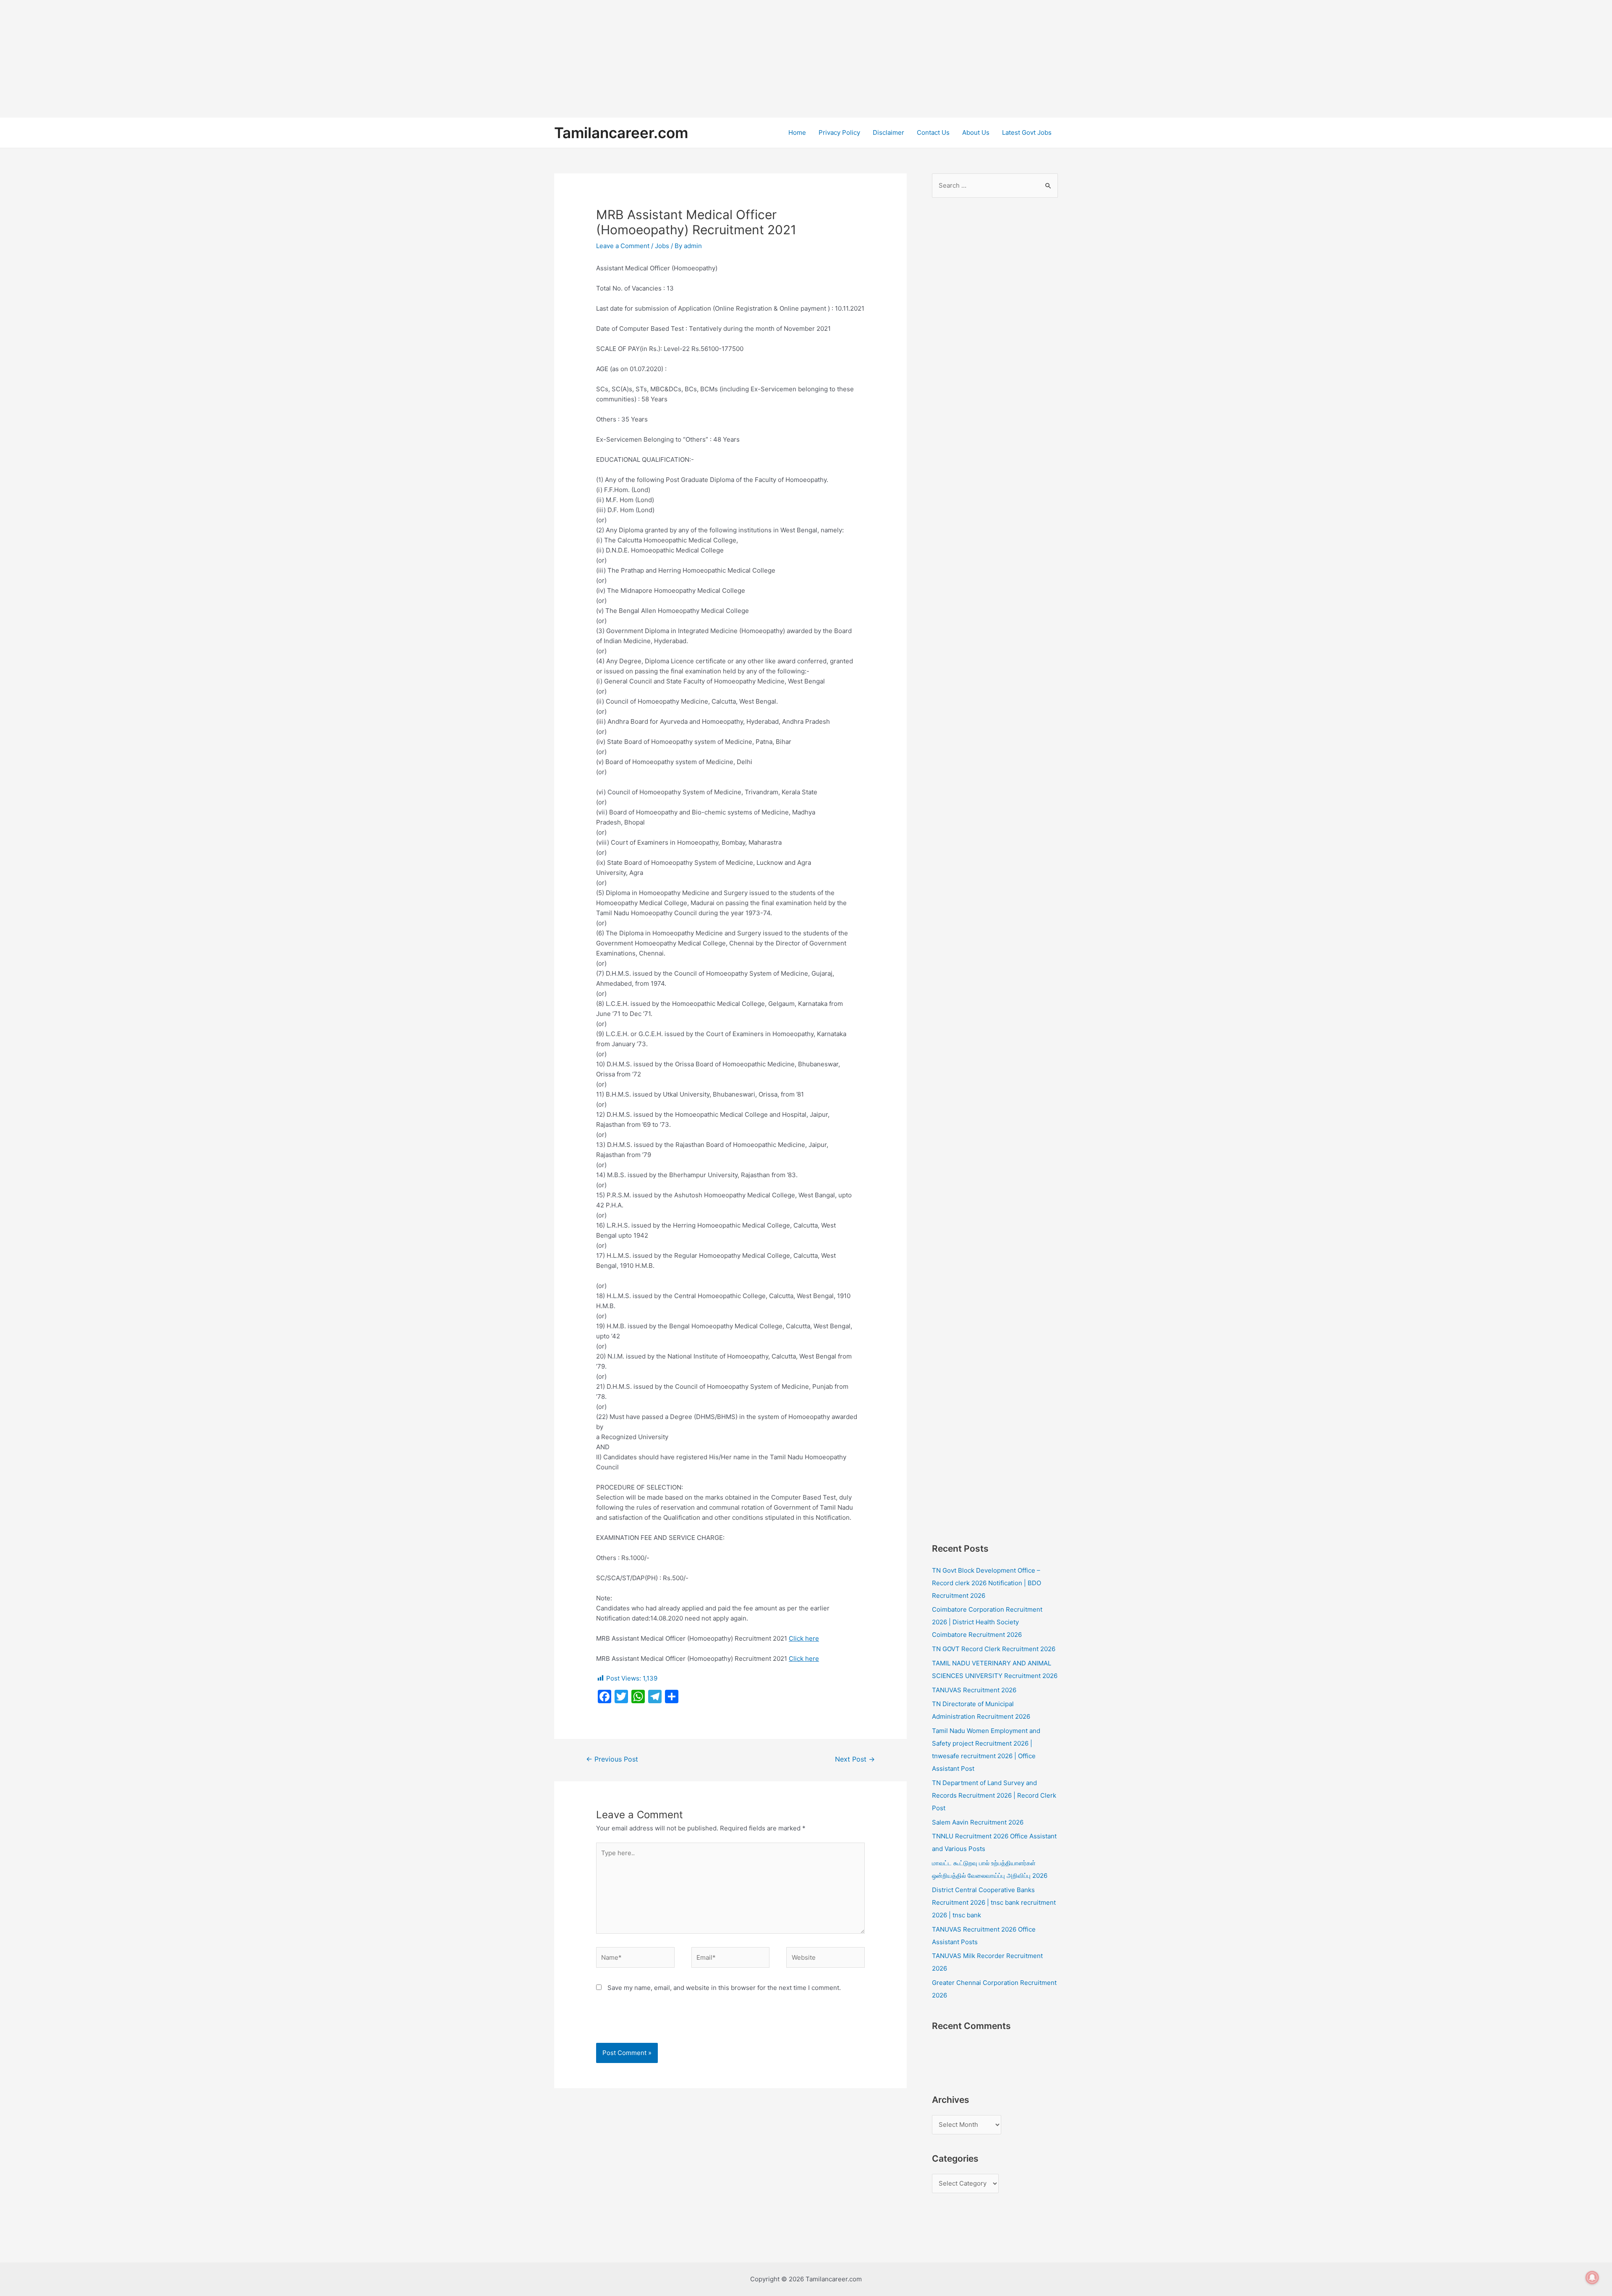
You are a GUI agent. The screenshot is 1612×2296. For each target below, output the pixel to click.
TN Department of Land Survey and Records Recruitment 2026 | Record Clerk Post (994, 1795)
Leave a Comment (623, 246)
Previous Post (612, 1759)
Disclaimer (888, 132)
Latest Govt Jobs (1027, 132)
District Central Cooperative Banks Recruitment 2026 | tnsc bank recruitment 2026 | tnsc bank (994, 1902)
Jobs (662, 246)
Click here (804, 1638)
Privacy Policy (839, 132)
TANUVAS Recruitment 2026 (974, 1690)
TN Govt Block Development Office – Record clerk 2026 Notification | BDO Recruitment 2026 (987, 1583)
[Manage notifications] (1592, 2278)
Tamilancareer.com (621, 133)
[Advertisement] (252, 59)
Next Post (855, 1759)
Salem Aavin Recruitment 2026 (978, 1822)
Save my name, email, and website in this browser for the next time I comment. (724, 1988)
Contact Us (933, 132)
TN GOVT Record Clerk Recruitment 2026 (994, 1649)
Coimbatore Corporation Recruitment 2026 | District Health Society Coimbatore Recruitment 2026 (987, 1622)
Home (797, 132)
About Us (976, 132)
